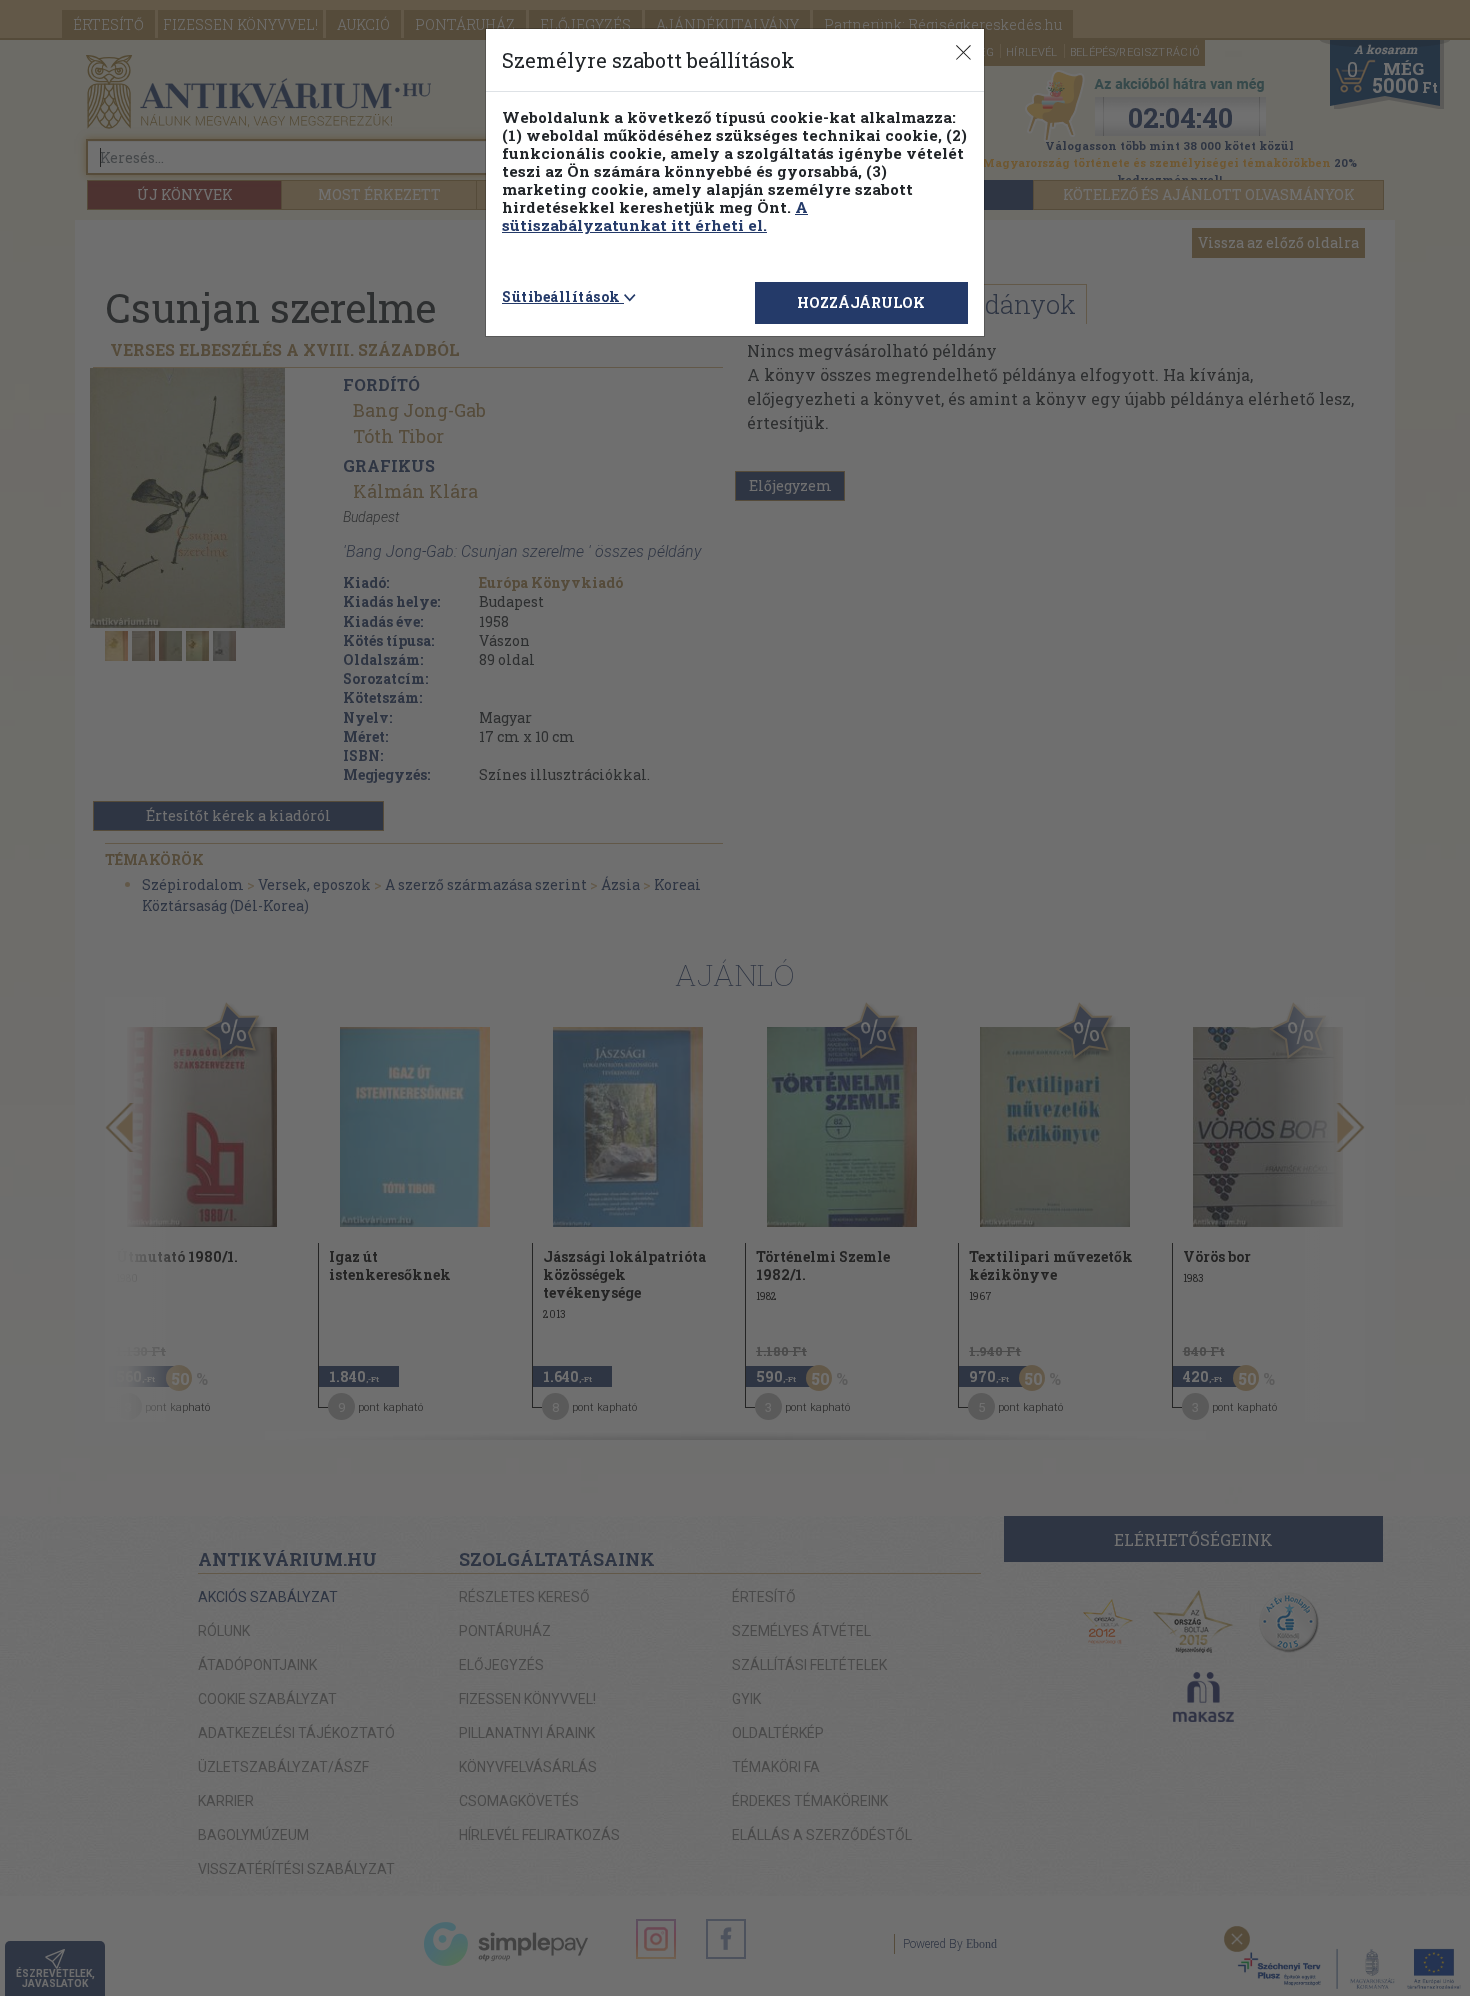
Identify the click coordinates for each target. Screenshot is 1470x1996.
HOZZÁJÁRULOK (861, 302)
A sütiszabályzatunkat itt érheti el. (655, 216)
